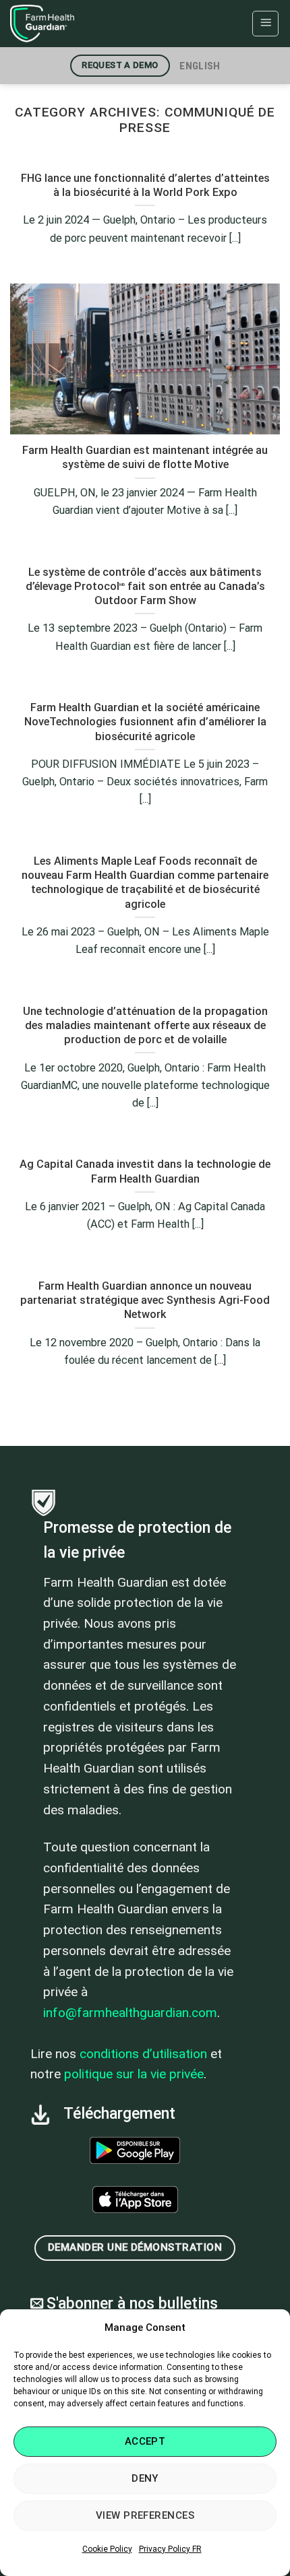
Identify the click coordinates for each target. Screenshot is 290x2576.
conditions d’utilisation (143, 2054)
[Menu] (265, 24)
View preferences (145, 2515)
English (200, 66)
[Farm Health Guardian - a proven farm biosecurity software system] (78, 24)
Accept (145, 2441)
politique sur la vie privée (134, 2074)
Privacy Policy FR (170, 2549)
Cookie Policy (107, 2549)
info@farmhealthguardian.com (130, 2013)
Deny (145, 2478)
